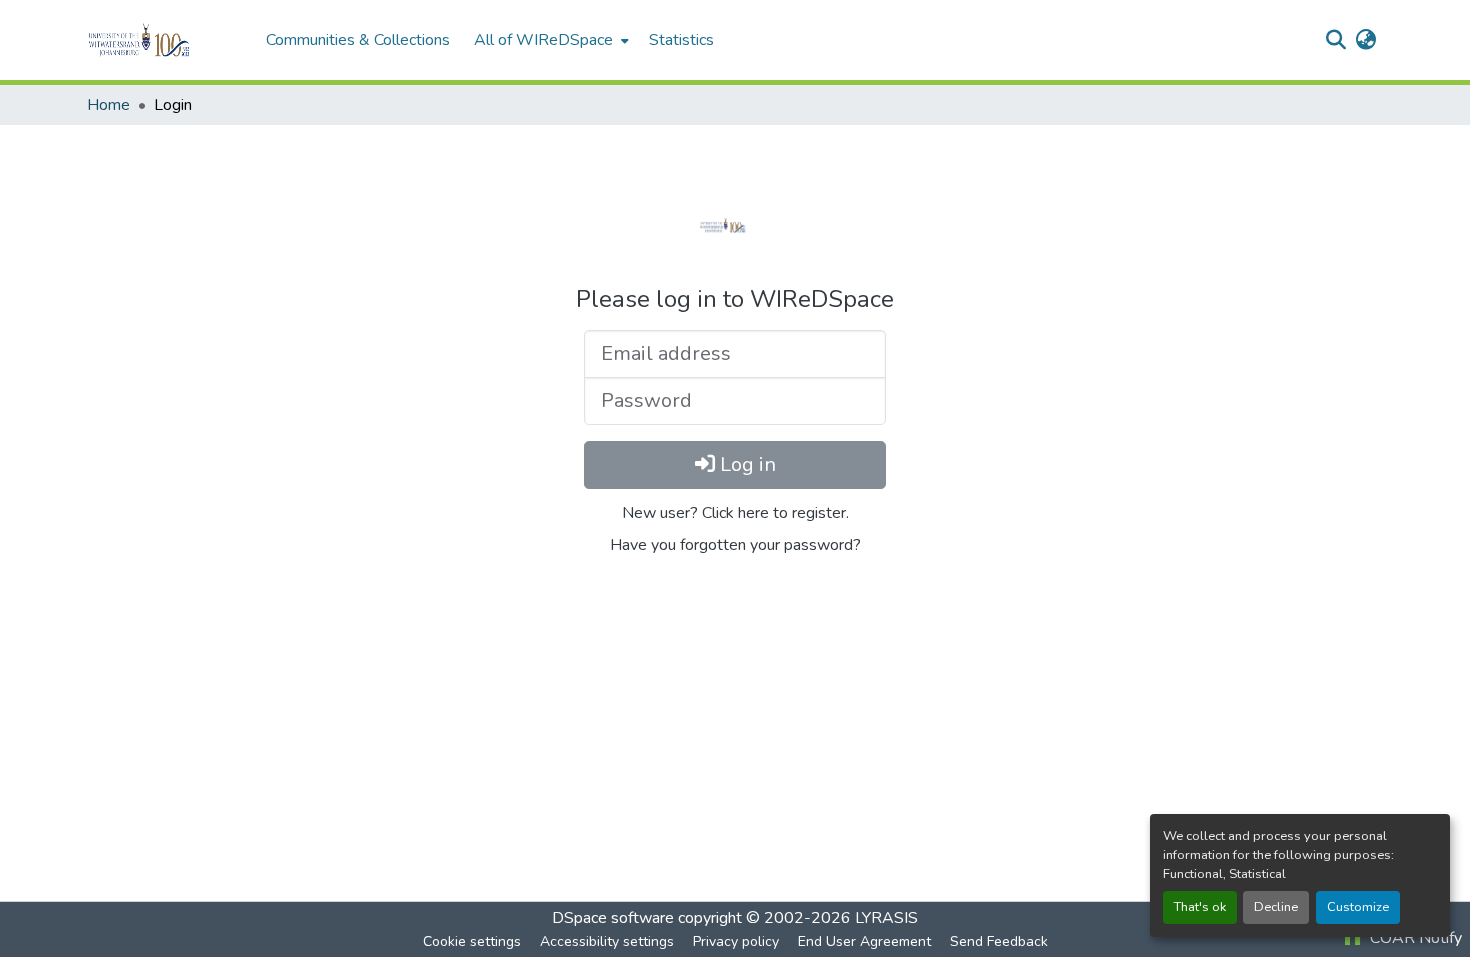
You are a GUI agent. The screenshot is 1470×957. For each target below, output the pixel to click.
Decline (1276, 907)
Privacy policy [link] (736, 941)
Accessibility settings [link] (607, 941)
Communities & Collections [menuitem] (358, 40)
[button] (166, 40)
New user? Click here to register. (735, 513)
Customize (1358, 907)
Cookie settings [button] (472, 941)
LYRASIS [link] (886, 918)
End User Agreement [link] (864, 941)
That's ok (1200, 907)
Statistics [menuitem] (681, 40)
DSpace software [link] (613, 918)
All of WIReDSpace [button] (543, 40)
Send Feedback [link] (999, 941)
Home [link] (108, 105)
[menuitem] (549, 40)
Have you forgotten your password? (735, 545)
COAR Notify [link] (1414, 938)
